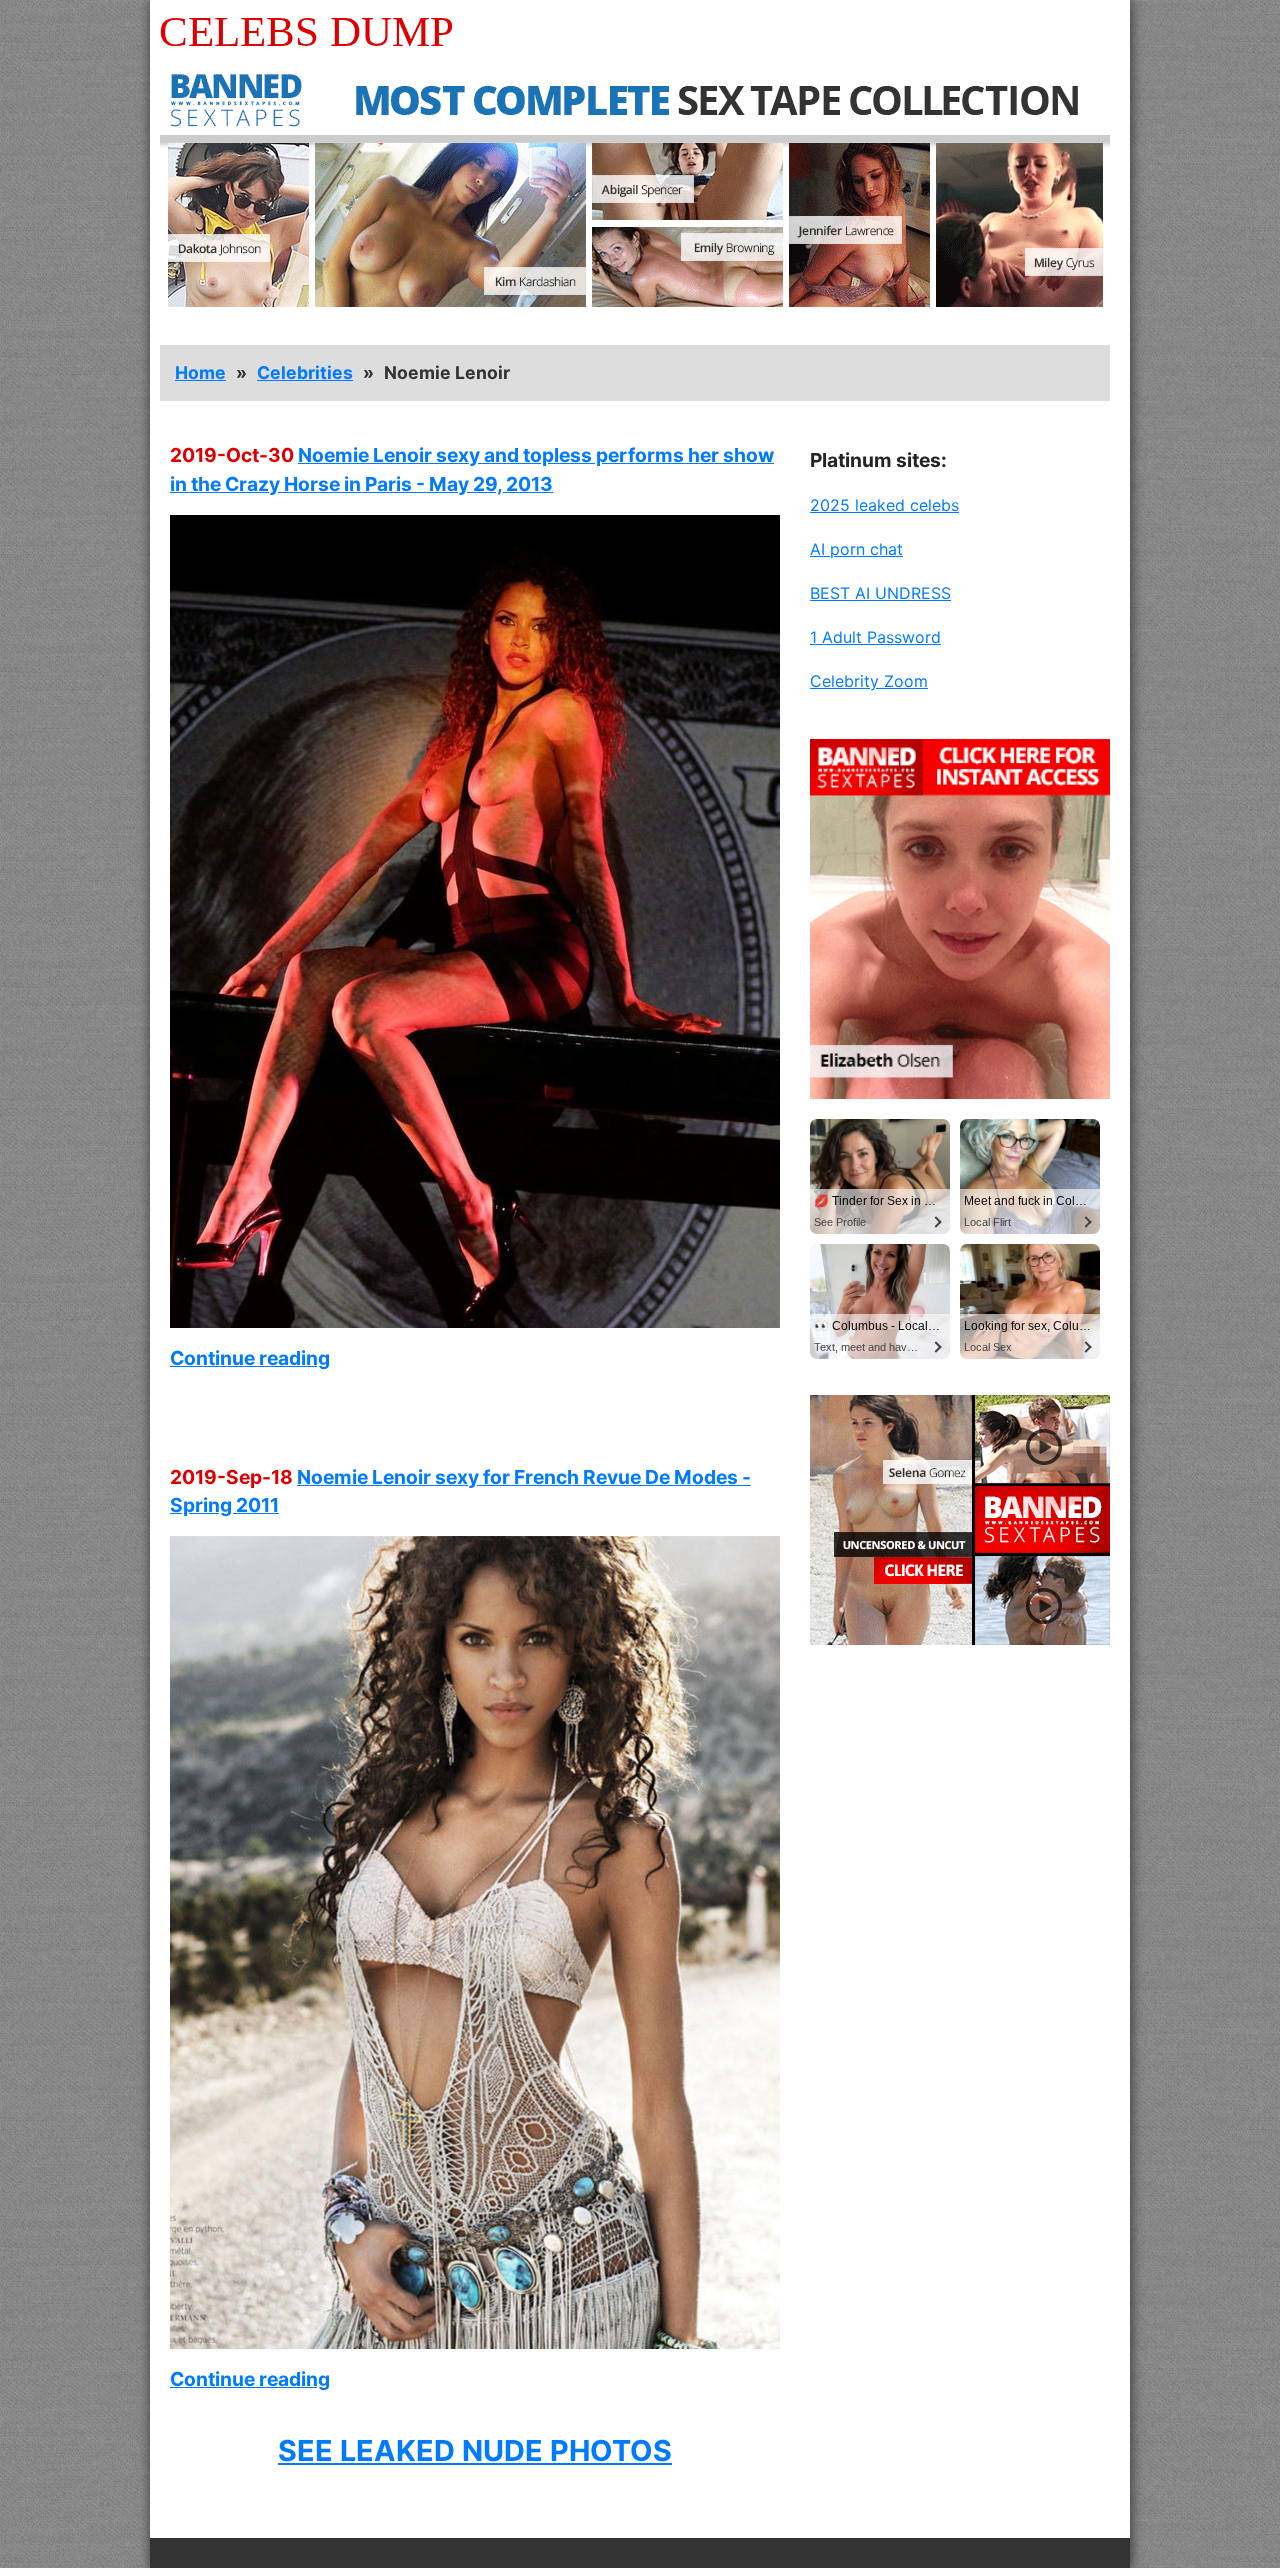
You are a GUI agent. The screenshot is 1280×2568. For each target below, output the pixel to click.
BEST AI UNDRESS (880, 593)
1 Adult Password (875, 637)
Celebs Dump (306, 31)
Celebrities (305, 372)
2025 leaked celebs (884, 505)
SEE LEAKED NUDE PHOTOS (475, 2450)
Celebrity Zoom (869, 681)
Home (200, 372)
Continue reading (250, 1358)
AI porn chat (856, 549)
